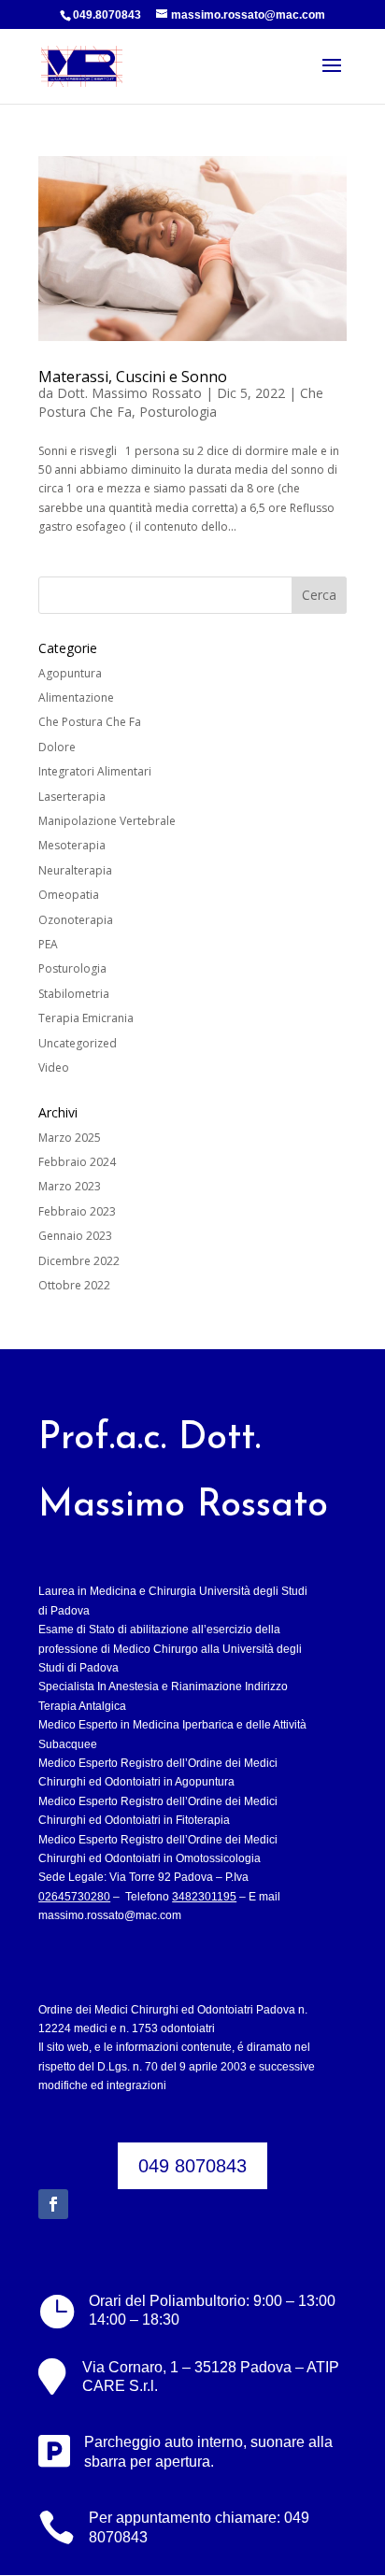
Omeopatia (69, 895)
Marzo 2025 (70, 1138)
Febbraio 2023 (77, 1211)
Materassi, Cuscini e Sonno (133, 377)
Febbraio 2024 (77, 1162)
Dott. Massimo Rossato (129, 393)
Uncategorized (78, 1043)
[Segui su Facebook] (53, 2204)
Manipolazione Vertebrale (107, 821)
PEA (48, 944)
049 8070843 (192, 2166)
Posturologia (178, 412)
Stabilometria (74, 994)
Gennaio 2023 (75, 1236)
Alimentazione (76, 697)
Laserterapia (72, 797)
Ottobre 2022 (74, 1285)
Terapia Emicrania (86, 1018)
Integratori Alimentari (95, 771)
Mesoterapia (72, 845)
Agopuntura (70, 673)
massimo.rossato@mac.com (110, 1915)
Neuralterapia (75, 870)
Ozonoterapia (76, 920)
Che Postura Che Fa (90, 722)
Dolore (57, 747)
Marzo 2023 (70, 1186)
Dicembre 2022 (79, 1261)
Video (54, 1067)
